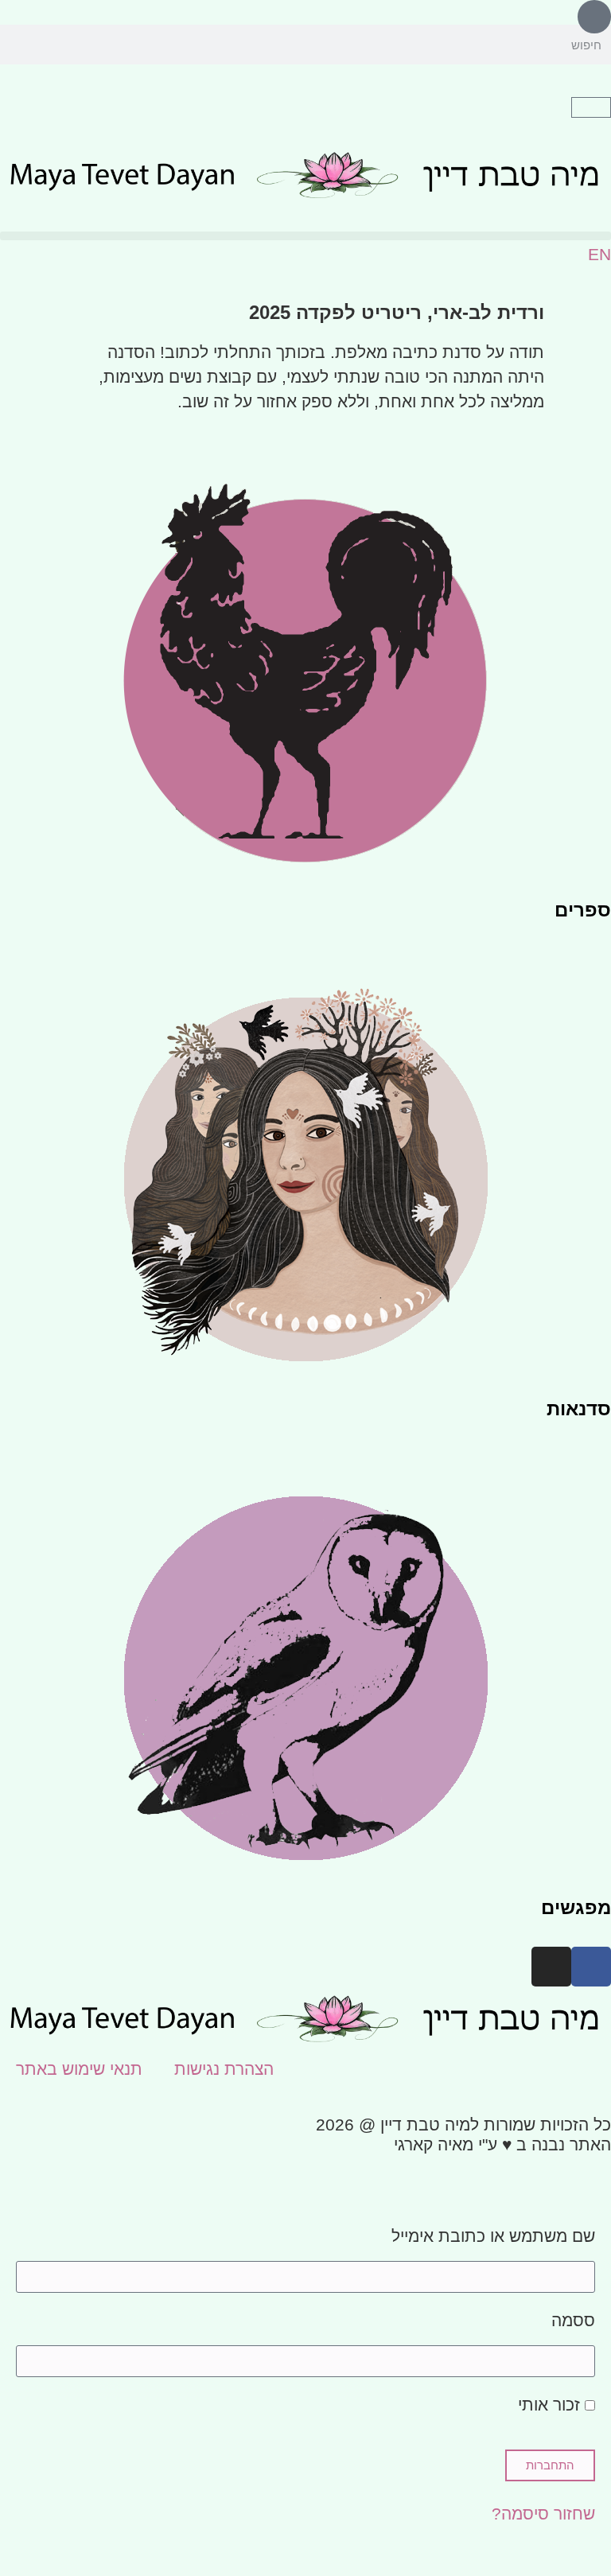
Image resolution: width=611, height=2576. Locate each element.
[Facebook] (591, 1967)
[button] (305, 236)
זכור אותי (551, 2405)
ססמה (573, 2321)
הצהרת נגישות (224, 2069)
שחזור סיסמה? (543, 2514)
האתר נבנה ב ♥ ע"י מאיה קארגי (502, 2144)
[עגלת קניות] (591, 107)
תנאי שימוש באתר (79, 2069)
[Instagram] (551, 1967)
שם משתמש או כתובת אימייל (493, 2237)
